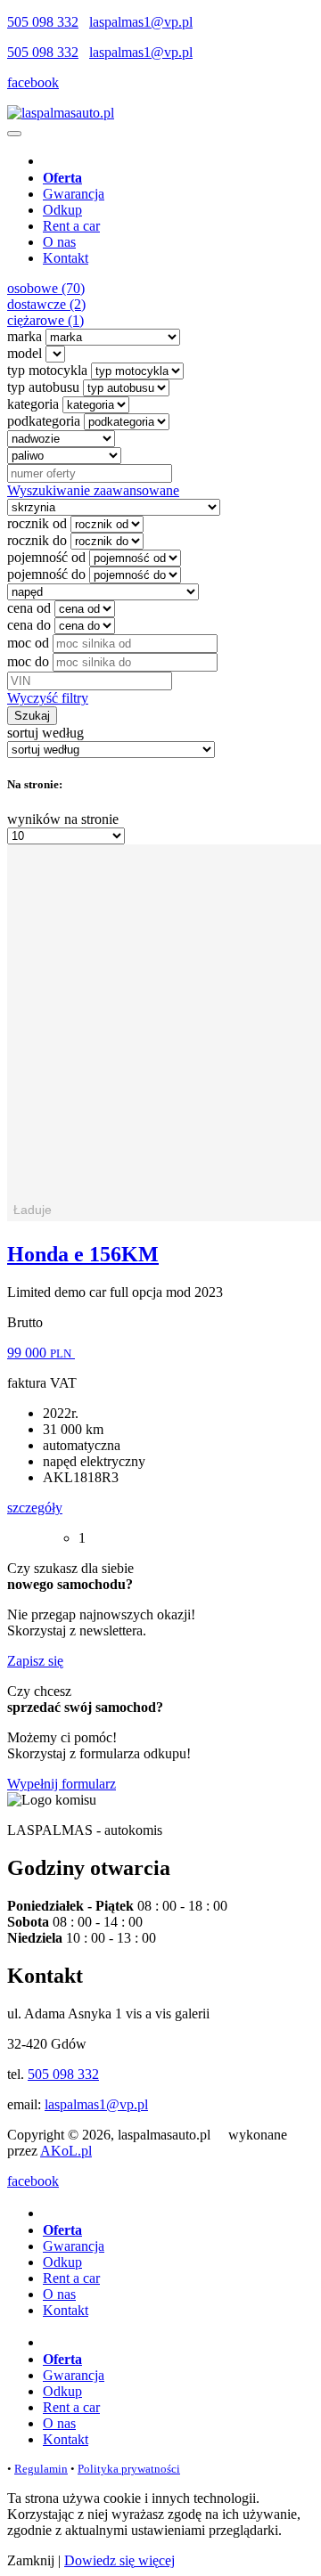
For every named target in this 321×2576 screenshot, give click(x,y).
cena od (29, 608)
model (25, 353)
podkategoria (44, 421)
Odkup (62, 210)
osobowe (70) (46, 288)
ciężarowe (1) (45, 320)
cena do (29, 625)
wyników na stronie (63, 819)
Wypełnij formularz (62, 1784)
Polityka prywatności (129, 2469)
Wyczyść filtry (48, 698)
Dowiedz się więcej (119, 2560)
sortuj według (45, 733)
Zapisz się (35, 1661)
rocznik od (37, 523)
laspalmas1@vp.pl (141, 22)
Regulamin (41, 2469)
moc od (28, 643)
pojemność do (46, 574)
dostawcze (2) (46, 304)
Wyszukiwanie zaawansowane (93, 490)
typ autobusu (43, 387)
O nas (59, 242)
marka (25, 336)
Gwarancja (74, 194)
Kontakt (66, 258)
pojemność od (46, 557)
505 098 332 (43, 22)
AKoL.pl (66, 2151)
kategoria (33, 404)
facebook (33, 82)
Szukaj (32, 716)
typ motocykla (47, 370)
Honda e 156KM (83, 1254)
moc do (28, 661)
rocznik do (37, 540)
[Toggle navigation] (14, 134)
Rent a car (71, 226)
